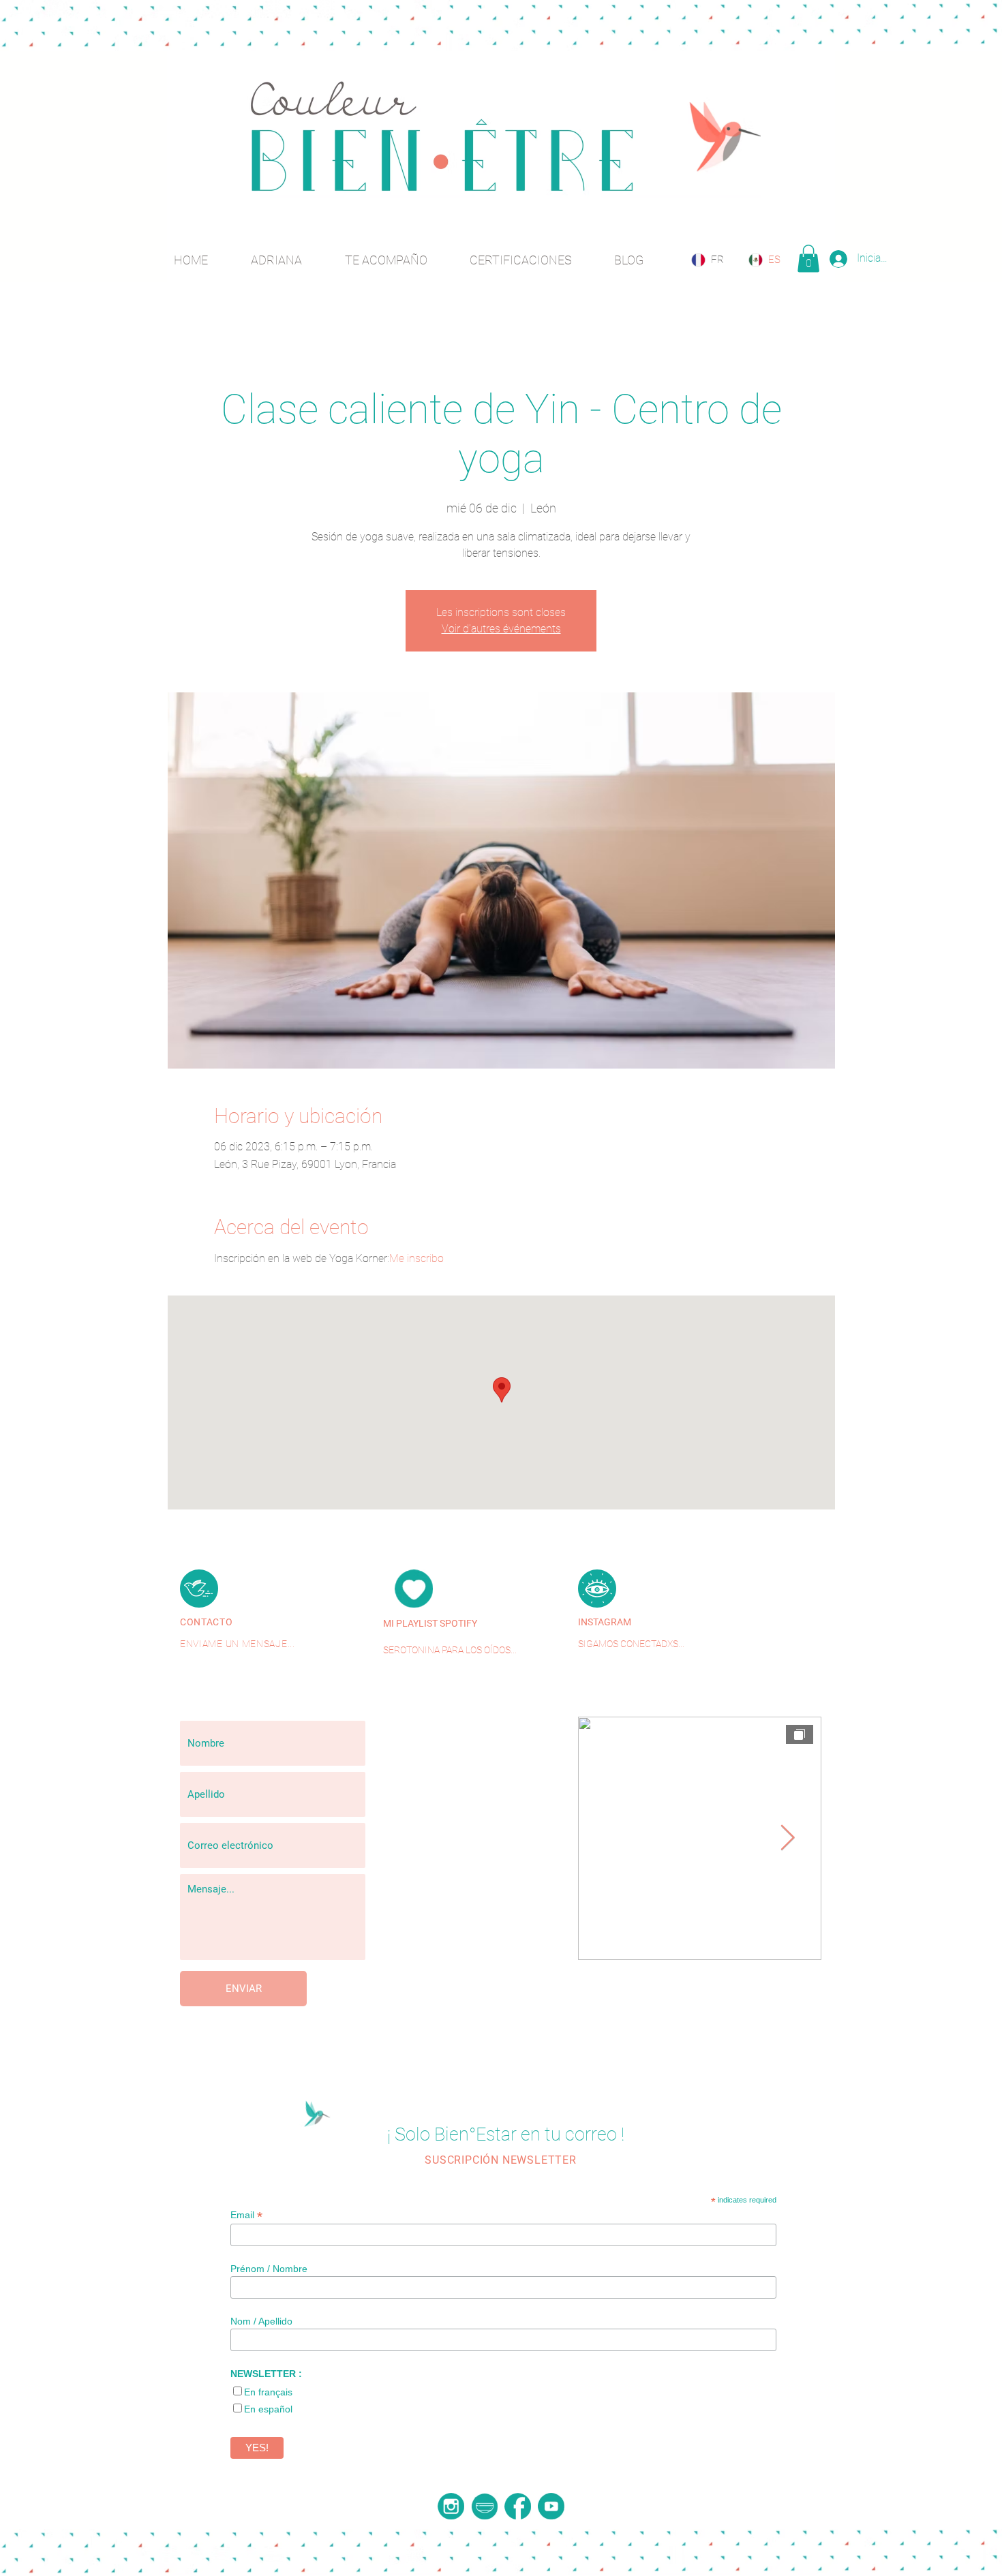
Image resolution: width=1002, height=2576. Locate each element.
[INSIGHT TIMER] (484, 2506)
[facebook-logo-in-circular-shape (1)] (518, 2506)
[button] (808, 259)
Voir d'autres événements (501, 629)
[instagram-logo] (451, 2506)
